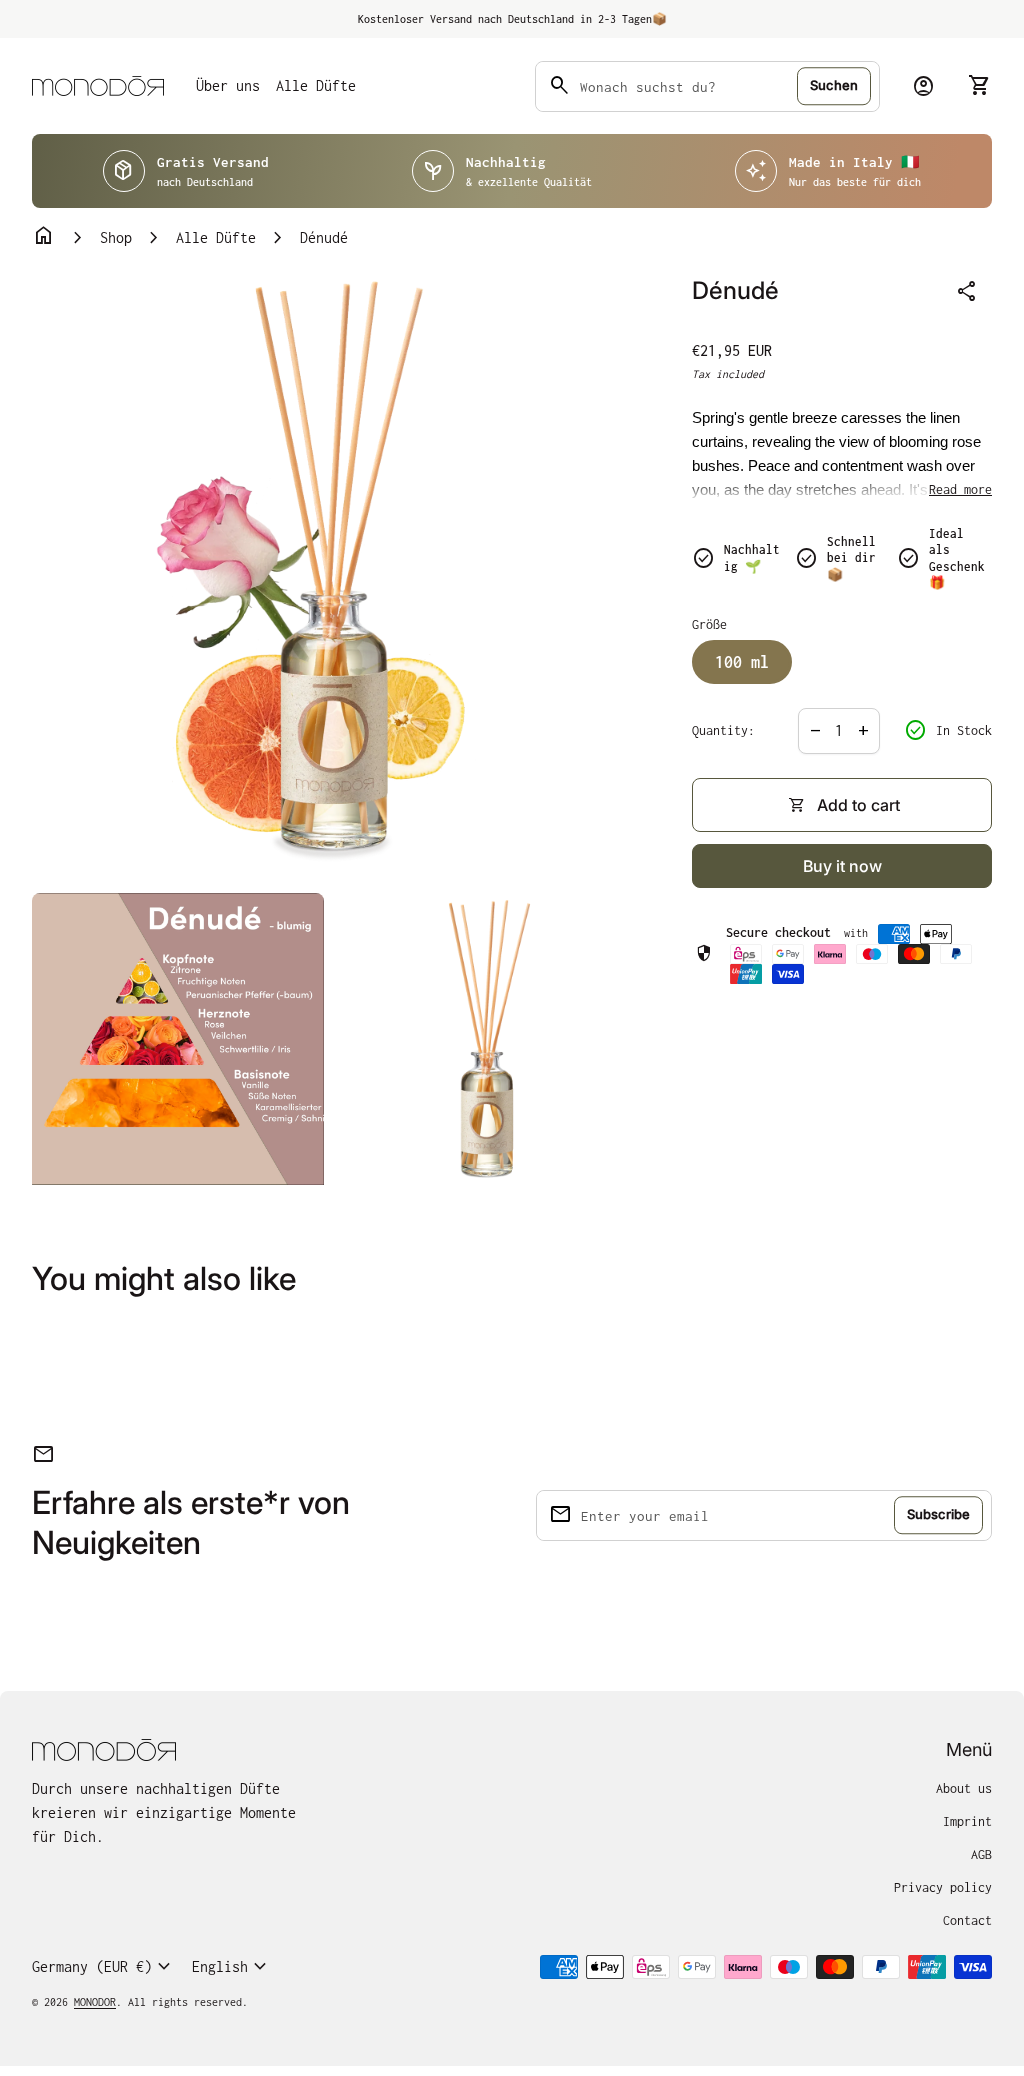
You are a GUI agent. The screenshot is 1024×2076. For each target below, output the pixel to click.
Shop (116, 237)
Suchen (834, 85)
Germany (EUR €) (104, 1967)
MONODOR (95, 2002)
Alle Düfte (316, 85)
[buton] (104, 1967)
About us (964, 1788)
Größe (709, 624)
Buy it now (842, 866)
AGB (981, 1854)
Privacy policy (943, 1887)
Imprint (967, 1821)
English (232, 1967)
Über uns (228, 85)
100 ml (742, 662)
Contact (967, 1920)
